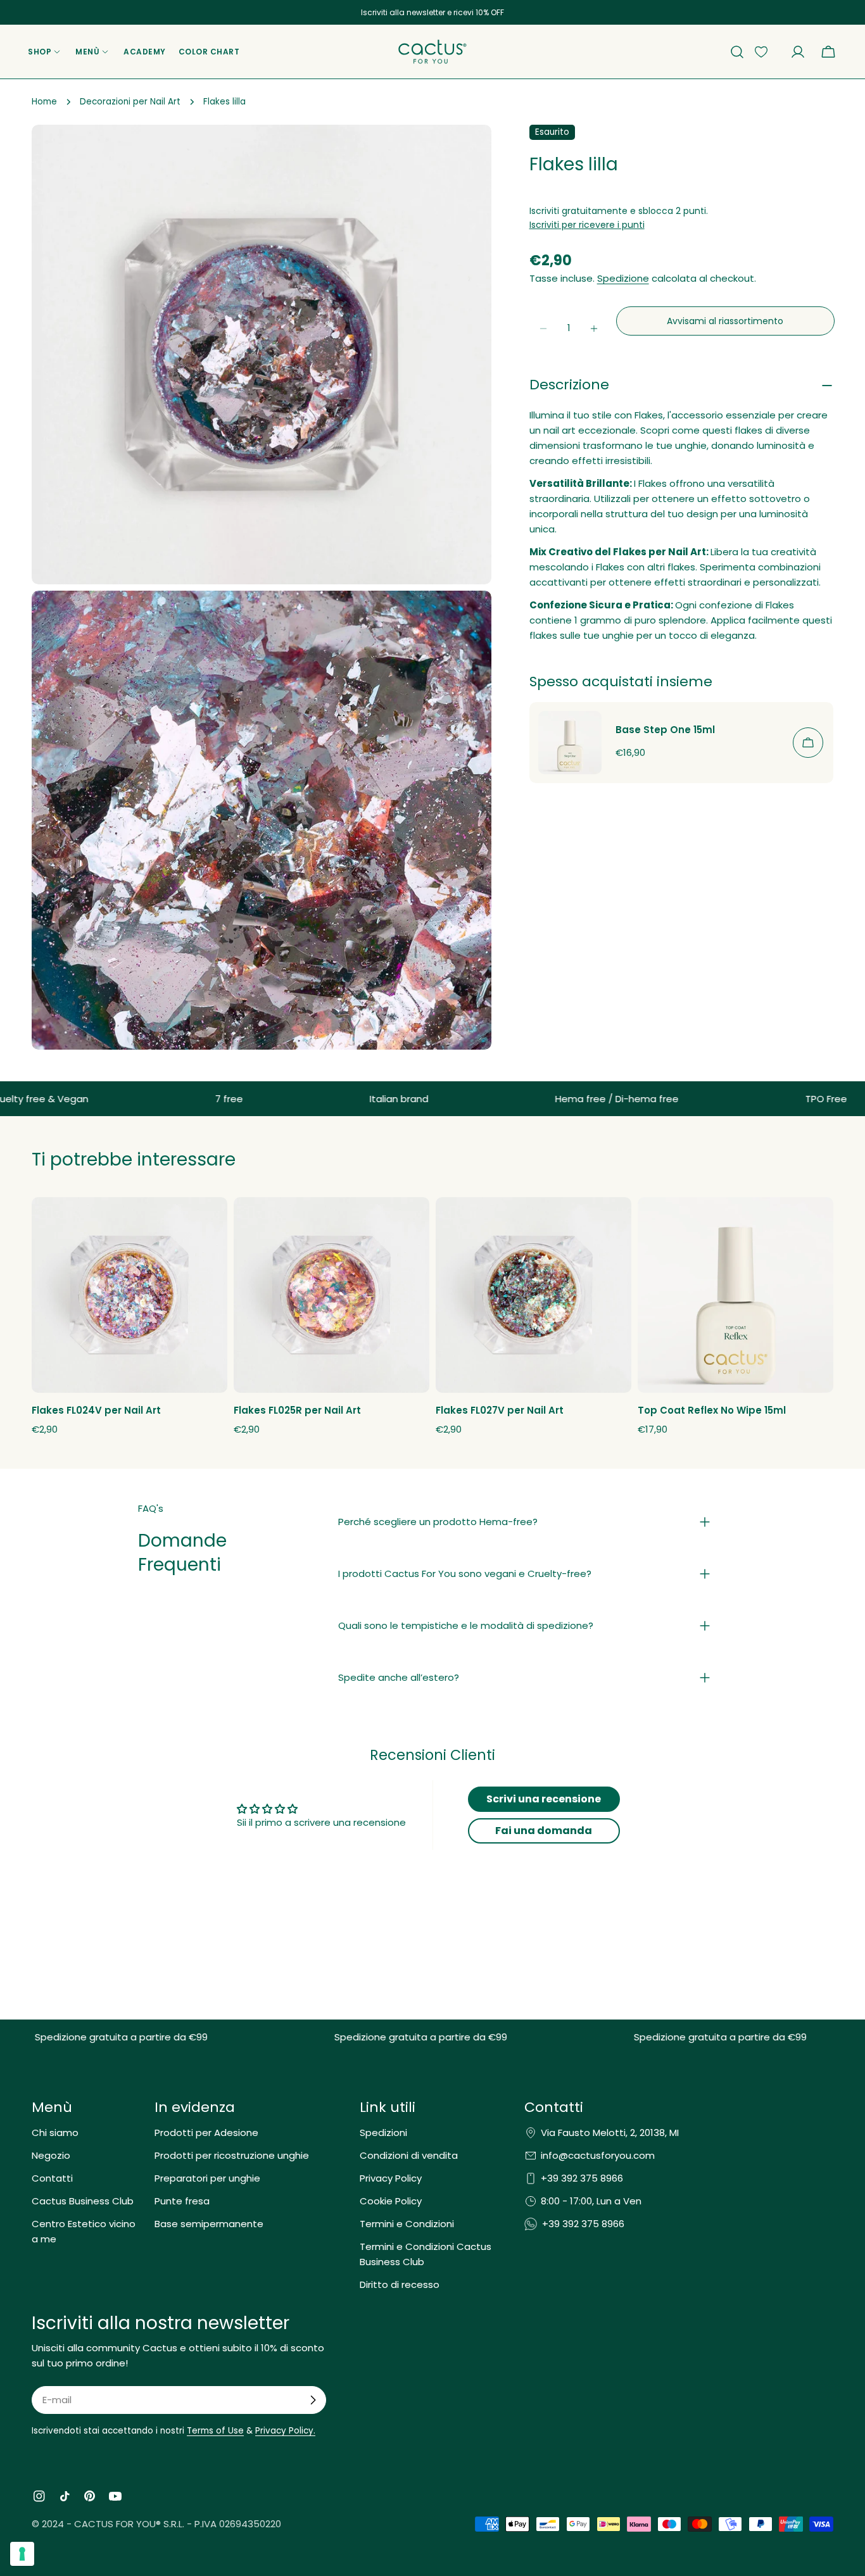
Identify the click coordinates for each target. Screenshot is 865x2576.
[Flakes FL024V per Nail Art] (129, 1295)
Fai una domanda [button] (544, 1831)
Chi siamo (55, 2133)
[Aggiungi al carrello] (808, 743)
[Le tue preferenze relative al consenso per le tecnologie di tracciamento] (22, 2554)
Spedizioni (383, 2133)
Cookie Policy (391, 2201)
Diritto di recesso (400, 2284)
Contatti (52, 2178)
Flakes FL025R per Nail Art (297, 1410)
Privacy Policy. (285, 2431)
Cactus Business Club (83, 2201)
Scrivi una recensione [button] (544, 1799)
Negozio (51, 2155)
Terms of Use (215, 2431)
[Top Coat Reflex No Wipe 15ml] (736, 1295)
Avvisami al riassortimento (725, 321)
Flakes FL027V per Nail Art (500, 1410)
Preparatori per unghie (207, 2178)
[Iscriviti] (313, 2400)
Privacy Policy (391, 2178)
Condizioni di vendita (409, 2155)
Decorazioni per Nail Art (130, 102)
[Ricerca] (737, 52)
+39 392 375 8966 (582, 2178)
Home (44, 102)
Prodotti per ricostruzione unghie (232, 2155)
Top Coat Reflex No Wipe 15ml (712, 1410)
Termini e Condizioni (407, 2224)
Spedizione (623, 279)
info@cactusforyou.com (598, 2155)
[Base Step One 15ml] (570, 743)
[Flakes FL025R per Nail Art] (331, 1295)
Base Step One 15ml (665, 730)
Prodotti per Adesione (206, 2133)
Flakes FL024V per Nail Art (96, 1410)
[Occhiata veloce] (210, 1224)
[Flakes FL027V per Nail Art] (534, 1295)
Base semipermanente (209, 2224)
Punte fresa (182, 2201)
